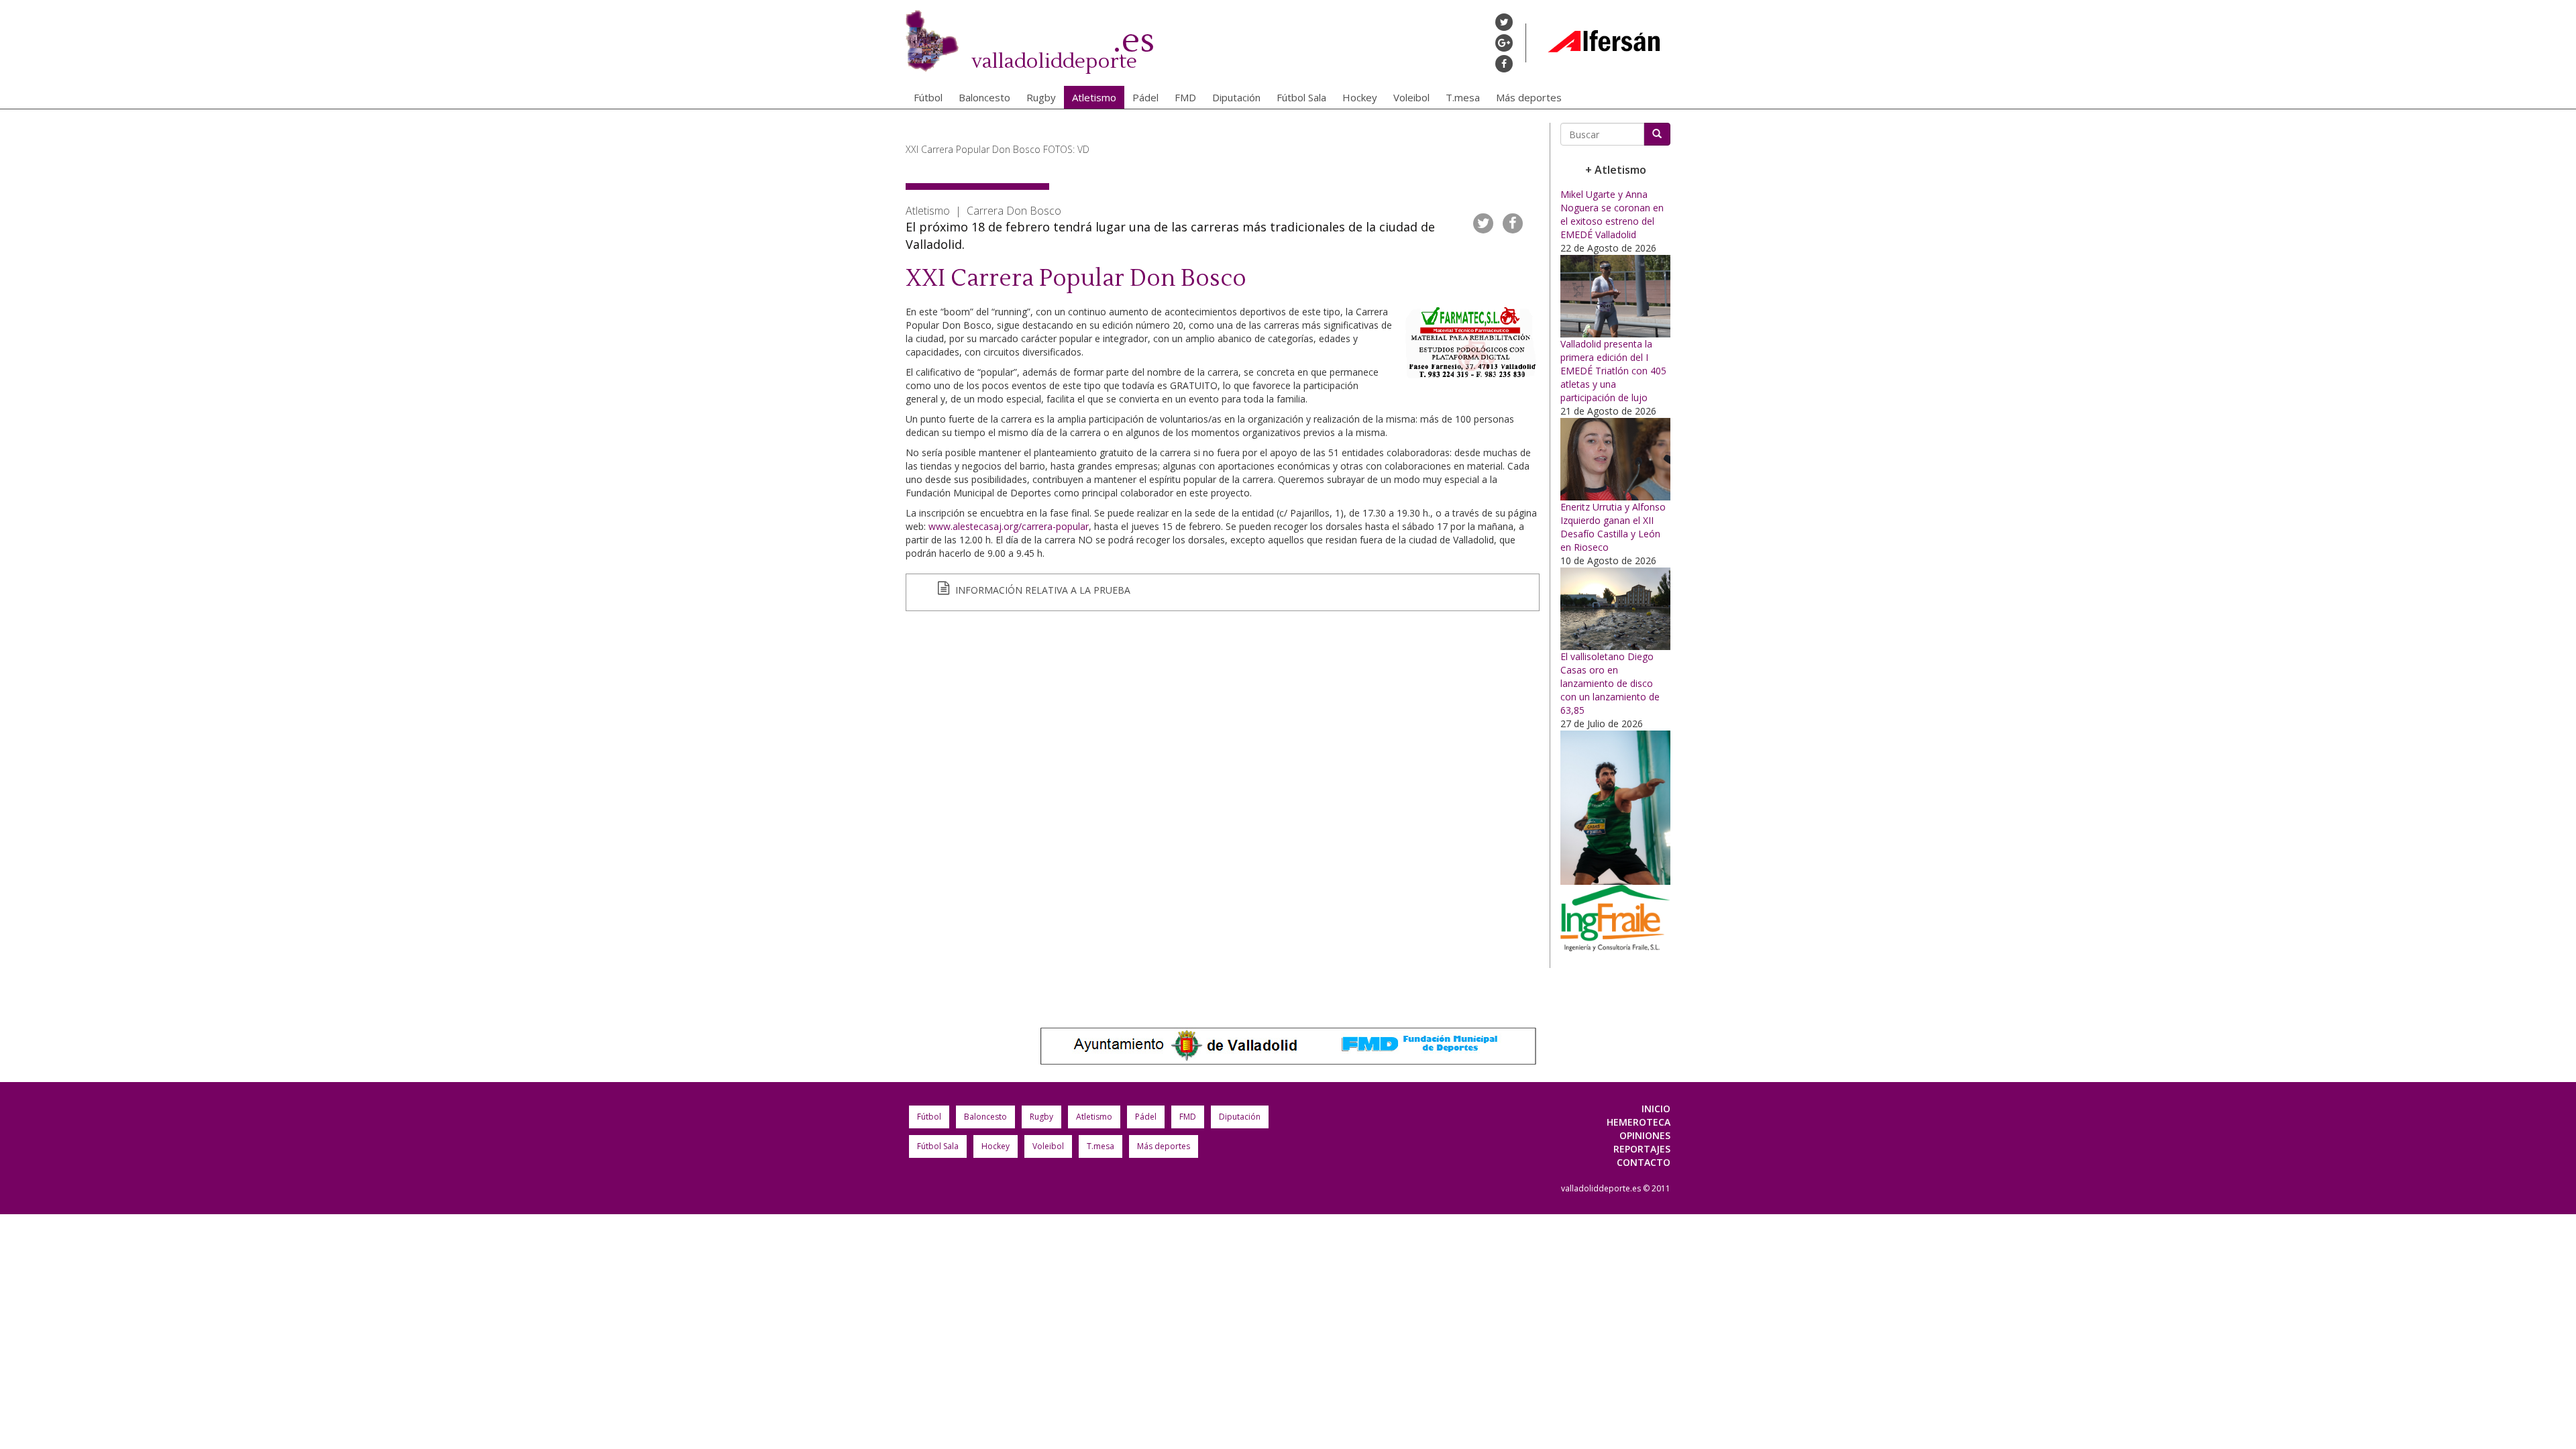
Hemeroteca (1639, 1122)
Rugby (1041, 97)
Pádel (1145, 97)
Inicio (1656, 1109)
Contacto (1644, 1162)
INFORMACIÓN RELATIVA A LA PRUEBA (1041, 590)
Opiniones (1645, 1135)
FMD (1185, 97)
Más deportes (1529, 97)
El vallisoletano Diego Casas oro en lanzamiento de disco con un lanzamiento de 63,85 (1610, 683)
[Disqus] (1223, 806)
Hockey (1360, 97)
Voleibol (1411, 97)
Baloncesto (984, 97)
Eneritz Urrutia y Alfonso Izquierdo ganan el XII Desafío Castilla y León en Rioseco (1613, 527)
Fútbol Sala (1301, 97)
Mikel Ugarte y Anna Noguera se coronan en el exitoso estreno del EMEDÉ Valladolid (1612, 214)
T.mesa (1463, 97)
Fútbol (928, 97)
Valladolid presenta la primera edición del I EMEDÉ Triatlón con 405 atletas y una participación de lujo (1613, 371)
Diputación (1236, 97)
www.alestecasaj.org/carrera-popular (1009, 526)
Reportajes (1642, 1149)
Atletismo (1094, 97)
